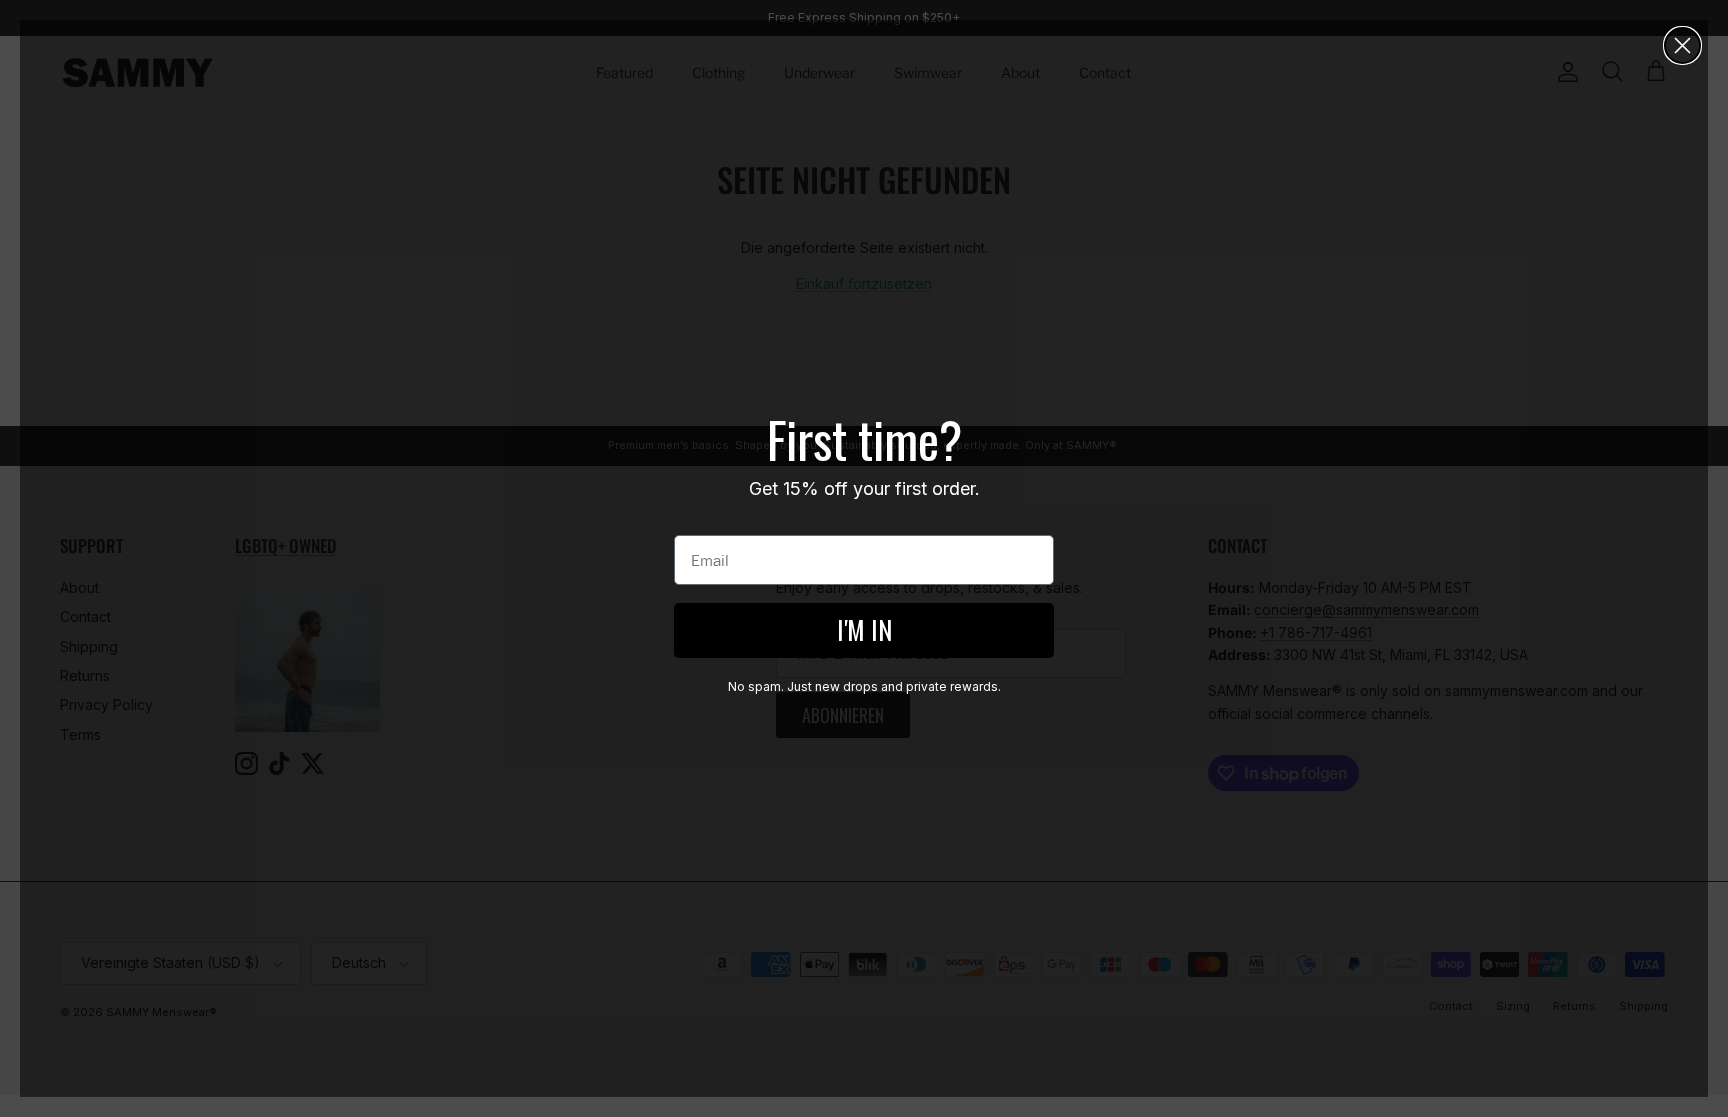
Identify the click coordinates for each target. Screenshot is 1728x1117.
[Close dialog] (1682, 45)
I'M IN (864, 629)
